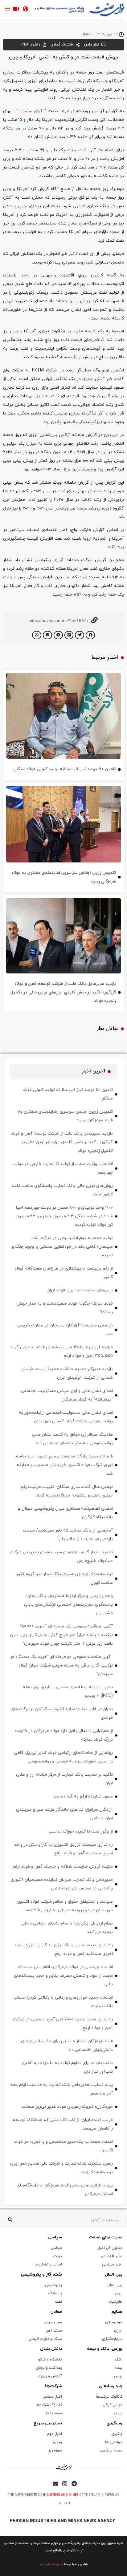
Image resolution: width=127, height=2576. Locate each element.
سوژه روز (55, 2451)
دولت (58, 2256)
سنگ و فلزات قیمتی (45, 2339)
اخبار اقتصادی (112, 2256)
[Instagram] (65, 2483)
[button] (90, 635)
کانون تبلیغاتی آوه (51, 2564)
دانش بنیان (51, 2349)
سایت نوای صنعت (106, 2237)
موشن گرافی (113, 2405)
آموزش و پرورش (49, 2376)
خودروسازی (114, 2322)
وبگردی (117, 2434)
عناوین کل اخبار (110, 2248)
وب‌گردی (114, 2423)
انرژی (118, 2331)
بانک (119, 2360)
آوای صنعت (31, 111)
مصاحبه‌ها (54, 2413)
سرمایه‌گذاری (112, 2339)
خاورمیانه (115, 2302)
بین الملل (114, 2275)
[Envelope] (55, 2483)
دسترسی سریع (48, 2423)
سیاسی (55, 2237)
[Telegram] (74, 2483)
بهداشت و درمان (49, 2368)
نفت (59, 2302)
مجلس (56, 2248)
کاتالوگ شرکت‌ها (109, 2397)
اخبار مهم (54, 2434)
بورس (118, 2376)
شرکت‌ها (53, 2386)
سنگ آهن (54, 2331)
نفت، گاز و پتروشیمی (41, 2275)
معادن (56, 2312)
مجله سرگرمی (111, 2451)
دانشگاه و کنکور (49, 2360)
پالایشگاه (55, 2293)
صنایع (117, 2312)
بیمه (119, 2368)
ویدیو (118, 2413)
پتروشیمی (53, 2285)
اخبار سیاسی (112, 2265)
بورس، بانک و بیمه (105, 2349)
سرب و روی (53, 2322)
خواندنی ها (114, 2442)
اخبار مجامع (53, 2397)
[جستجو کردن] (10, 2220)
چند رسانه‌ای (111, 2386)
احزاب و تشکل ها (48, 2265)
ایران (119, 2293)
